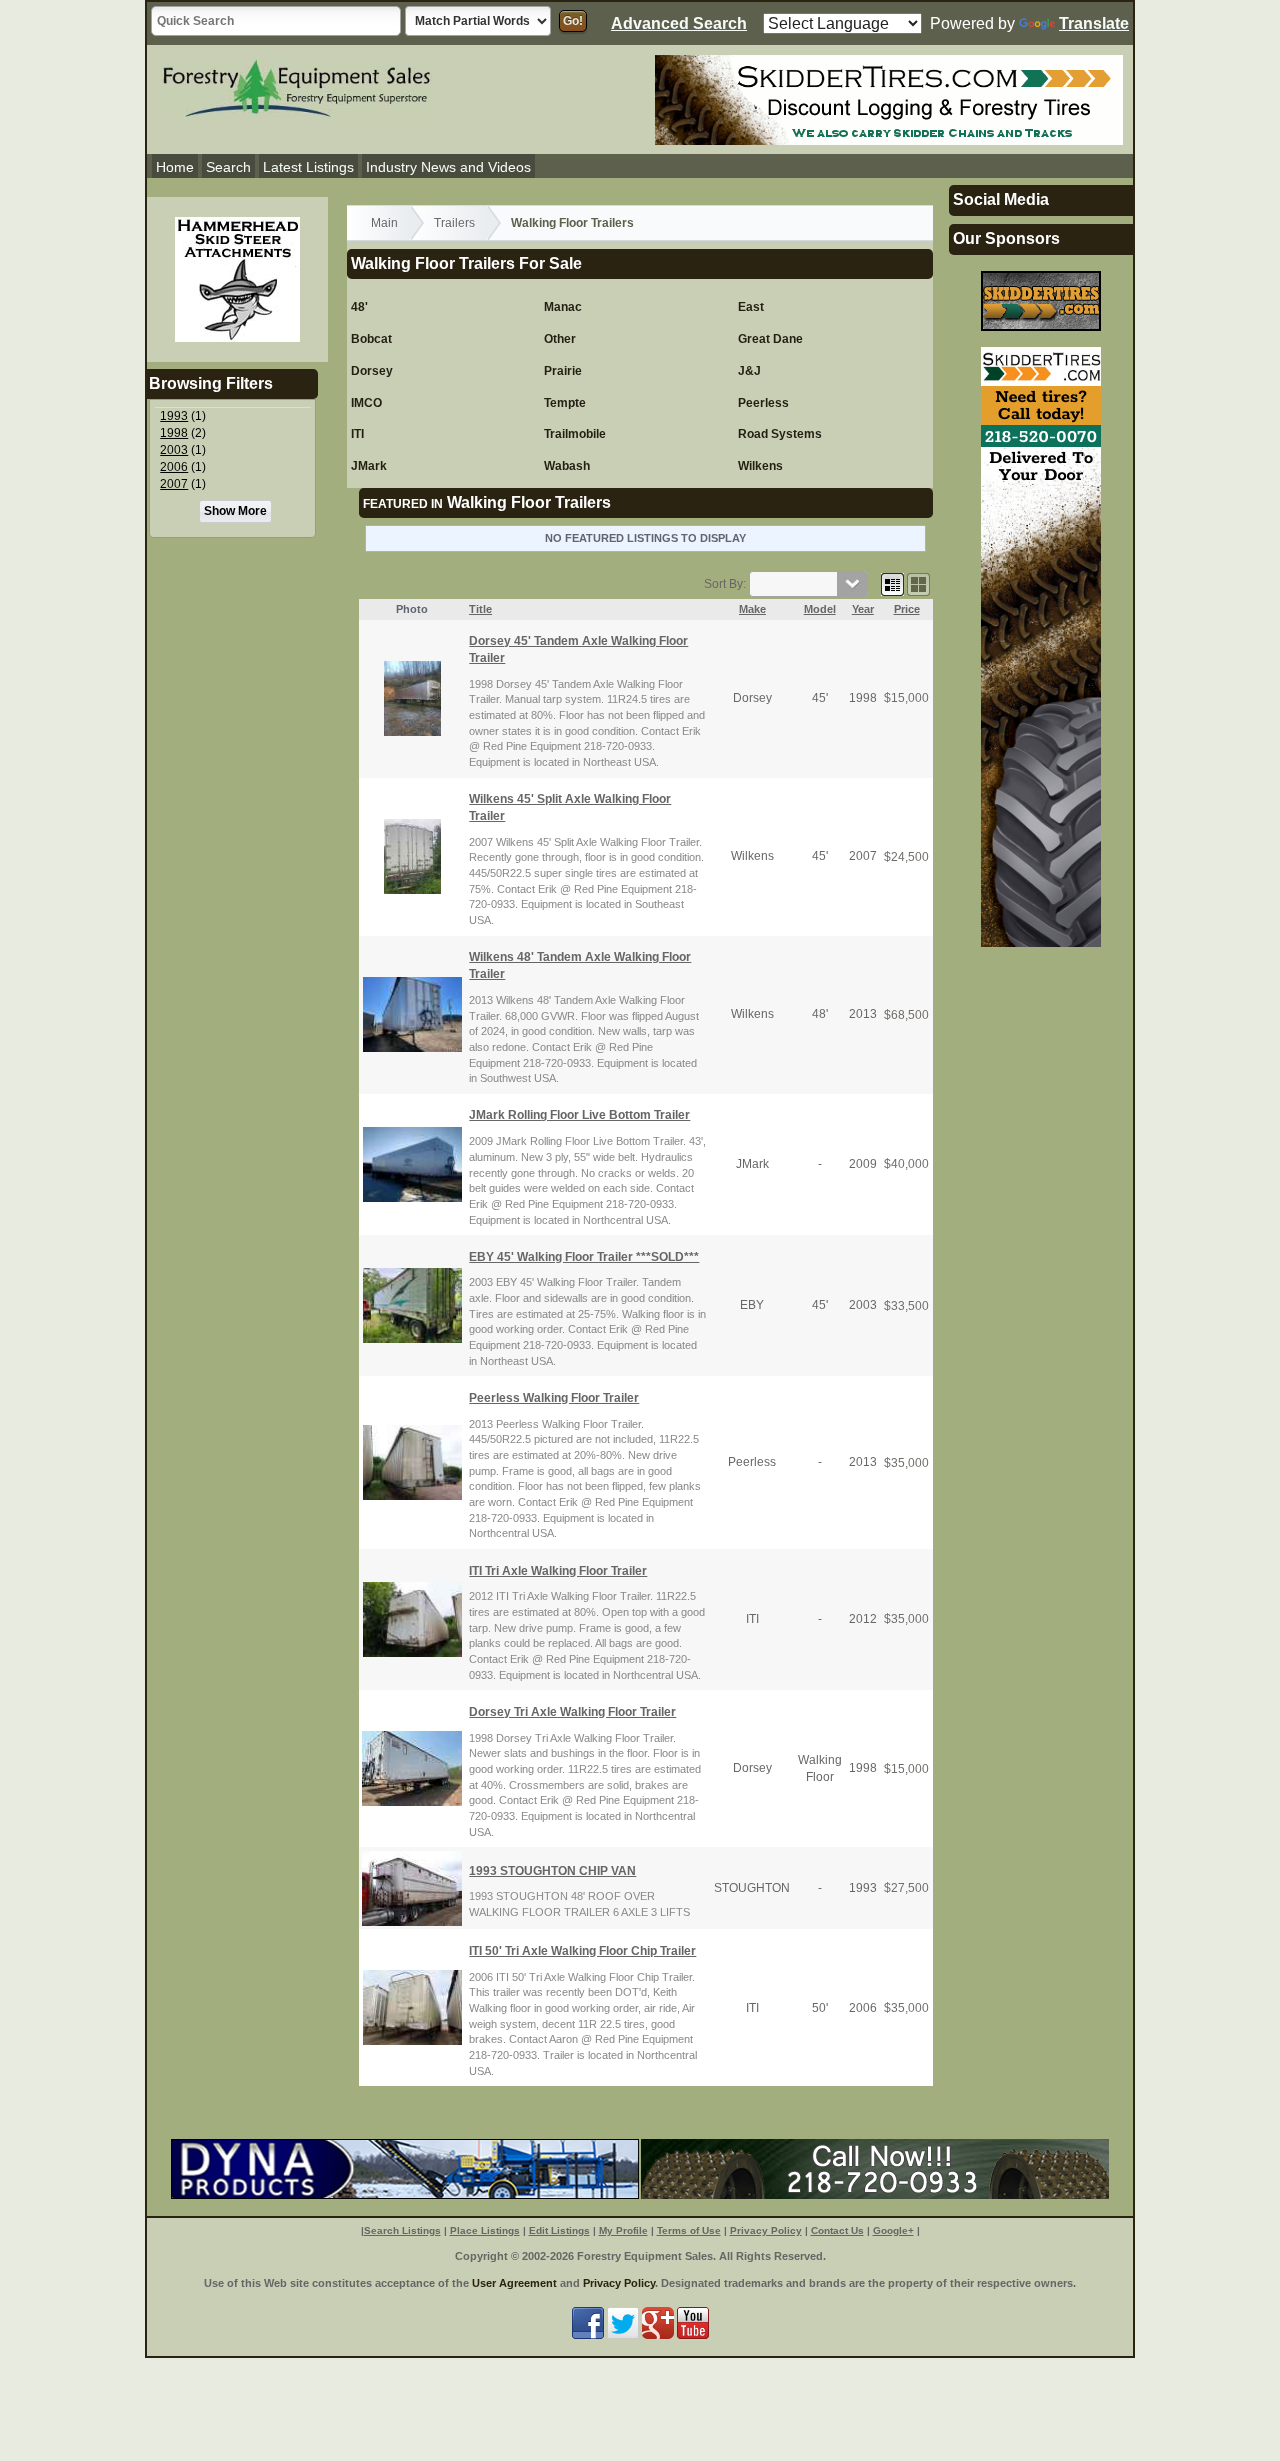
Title (480, 609)
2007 (174, 484)
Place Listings (485, 2230)
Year (863, 609)
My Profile (623, 2230)
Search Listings (402, 2230)
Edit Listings (559, 2230)
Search (228, 167)
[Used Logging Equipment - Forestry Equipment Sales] (297, 86)
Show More (235, 511)
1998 (174, 433)
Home (175, 167)
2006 (174, 467)
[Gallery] (918, 584)
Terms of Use (689, 2230)
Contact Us (837, 2230)
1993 (174, 416)
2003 (174, 450)
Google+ (893, 2230)
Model (820, 609)
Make (752, 609)
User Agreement (514, 2283)
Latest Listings (308, 167)
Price (907, 609)
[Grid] (892, 584)
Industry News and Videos (448, 167)
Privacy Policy (766, 2230)
